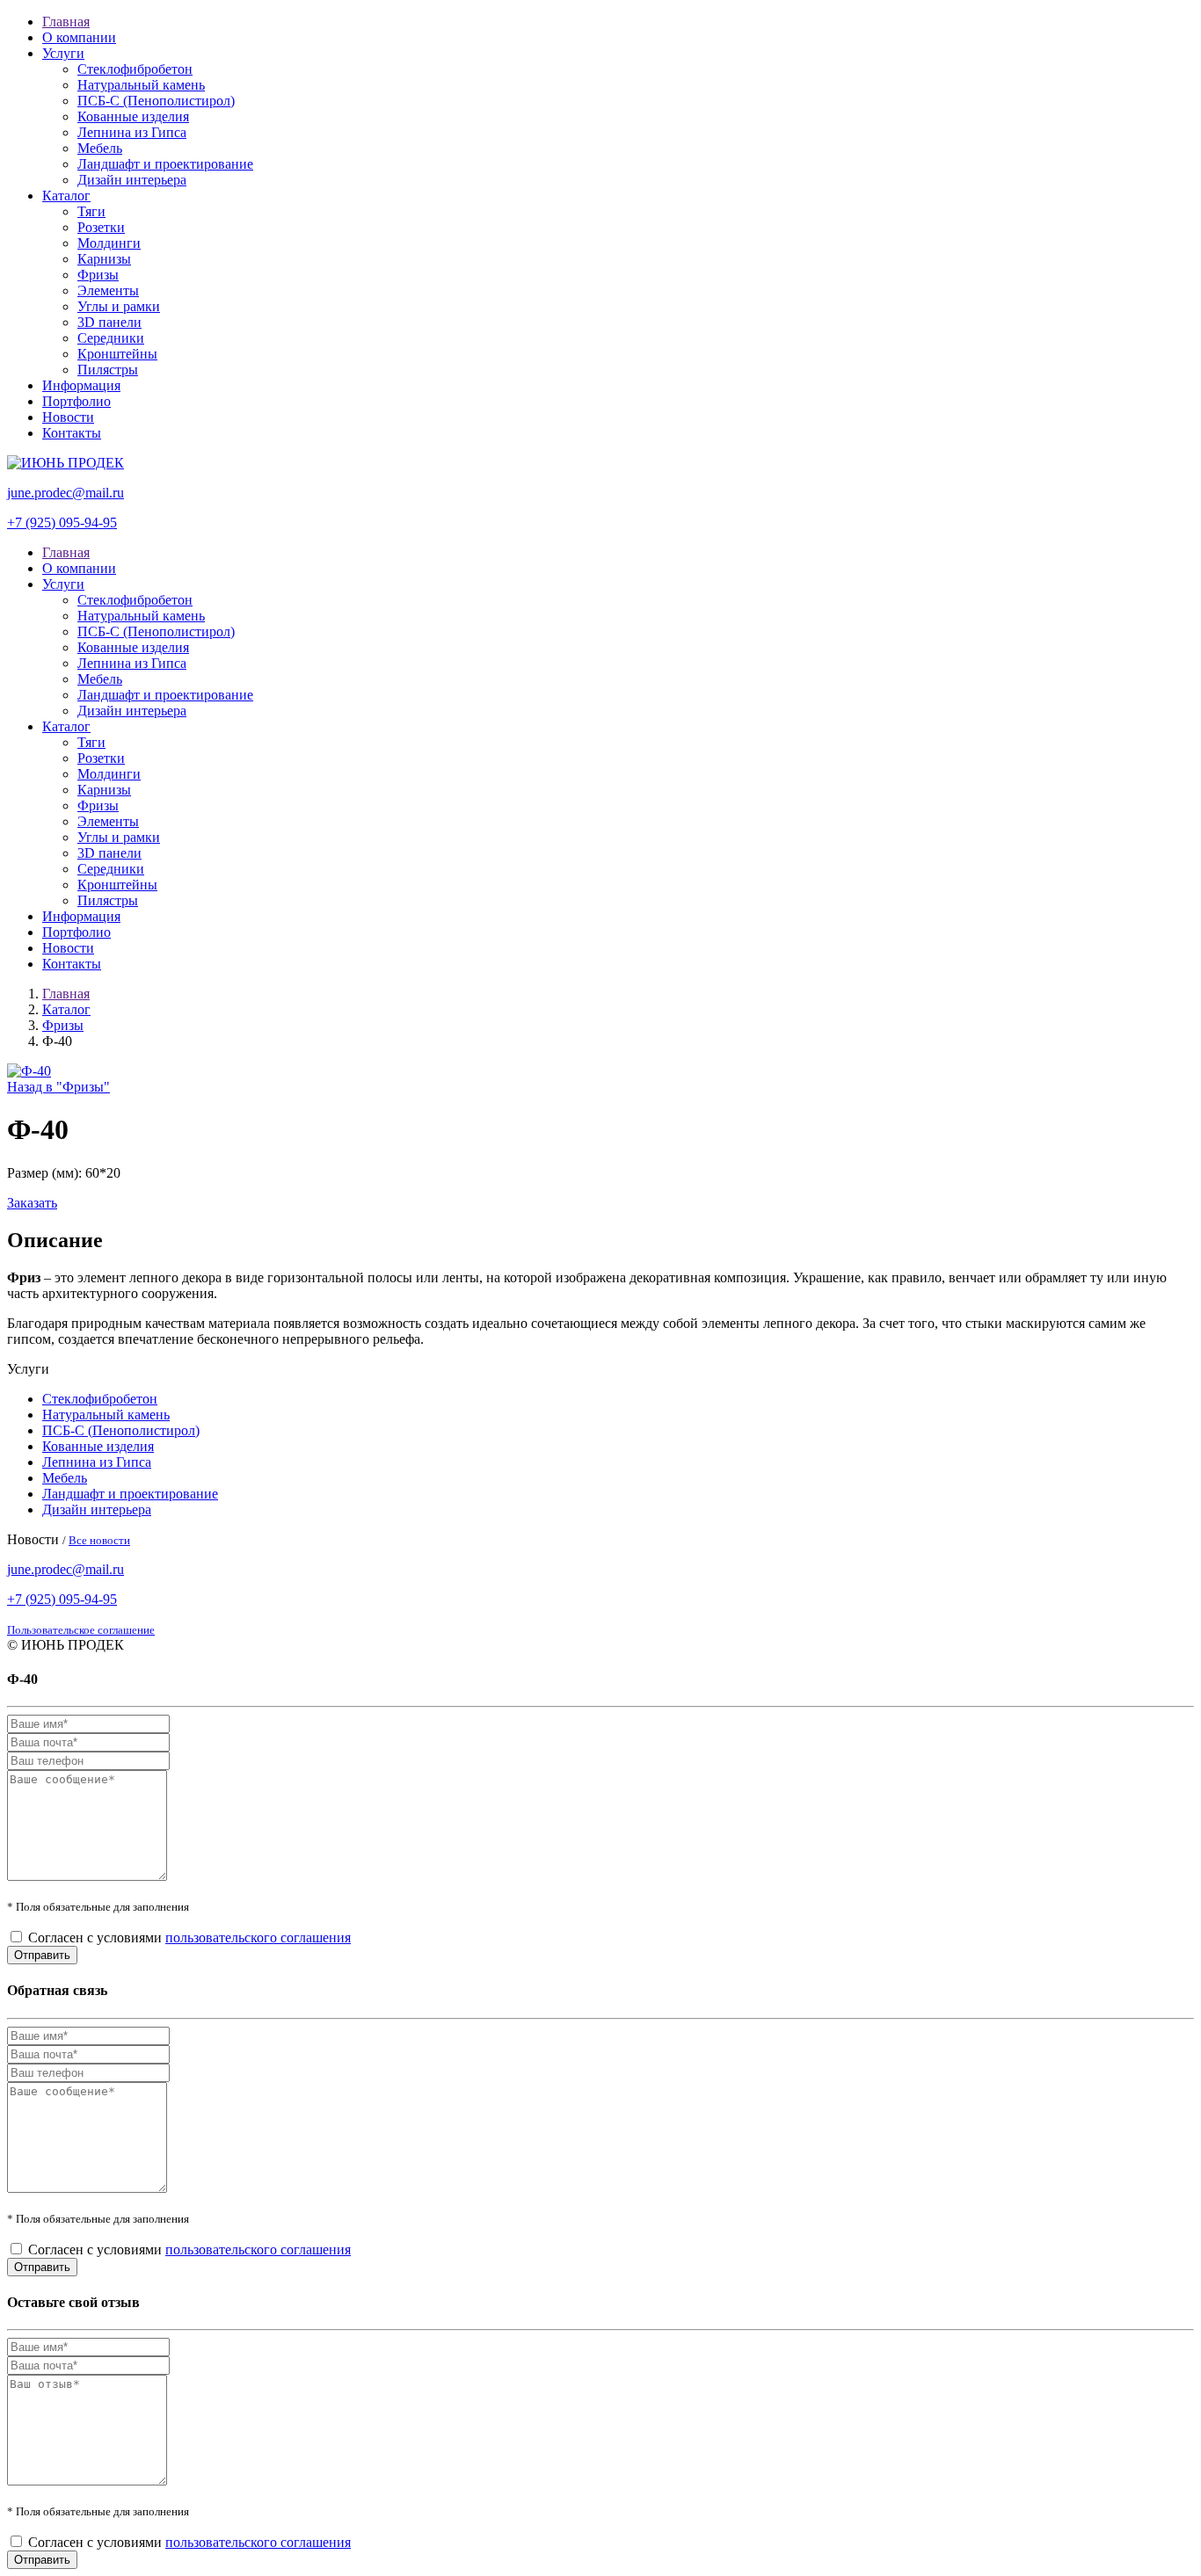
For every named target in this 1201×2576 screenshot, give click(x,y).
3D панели (109, 322)
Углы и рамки (119, 306)
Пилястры (108, 370)
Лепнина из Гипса (132, 132)
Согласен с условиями (189, 1937)
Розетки (101, 227)
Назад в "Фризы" (58, 1087)
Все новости (99, 1540)
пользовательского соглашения (258, 1937)
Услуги (63, 53)
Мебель (100, 148)
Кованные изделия (133, 116)
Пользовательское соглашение (81, 1630)
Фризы (98, 275)
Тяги (91, 211)
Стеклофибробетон (135, 69)
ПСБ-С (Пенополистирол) (156, 101)
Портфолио (76, 401)
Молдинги (109, 243)
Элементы (108, 290)
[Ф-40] (29, 1071)
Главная (66, 22)
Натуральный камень (141, 85)
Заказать (32, 1203)
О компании (79, 37)
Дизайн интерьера (132, 180)
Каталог (66, 196)
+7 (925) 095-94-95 (62, 522)
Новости (68, 417)
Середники (111, 338)
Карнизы (104, 259)
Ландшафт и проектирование (165, 164)
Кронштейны (117, 354)
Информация (81, 385)
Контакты (72, 433)
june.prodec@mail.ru (66, 493)
